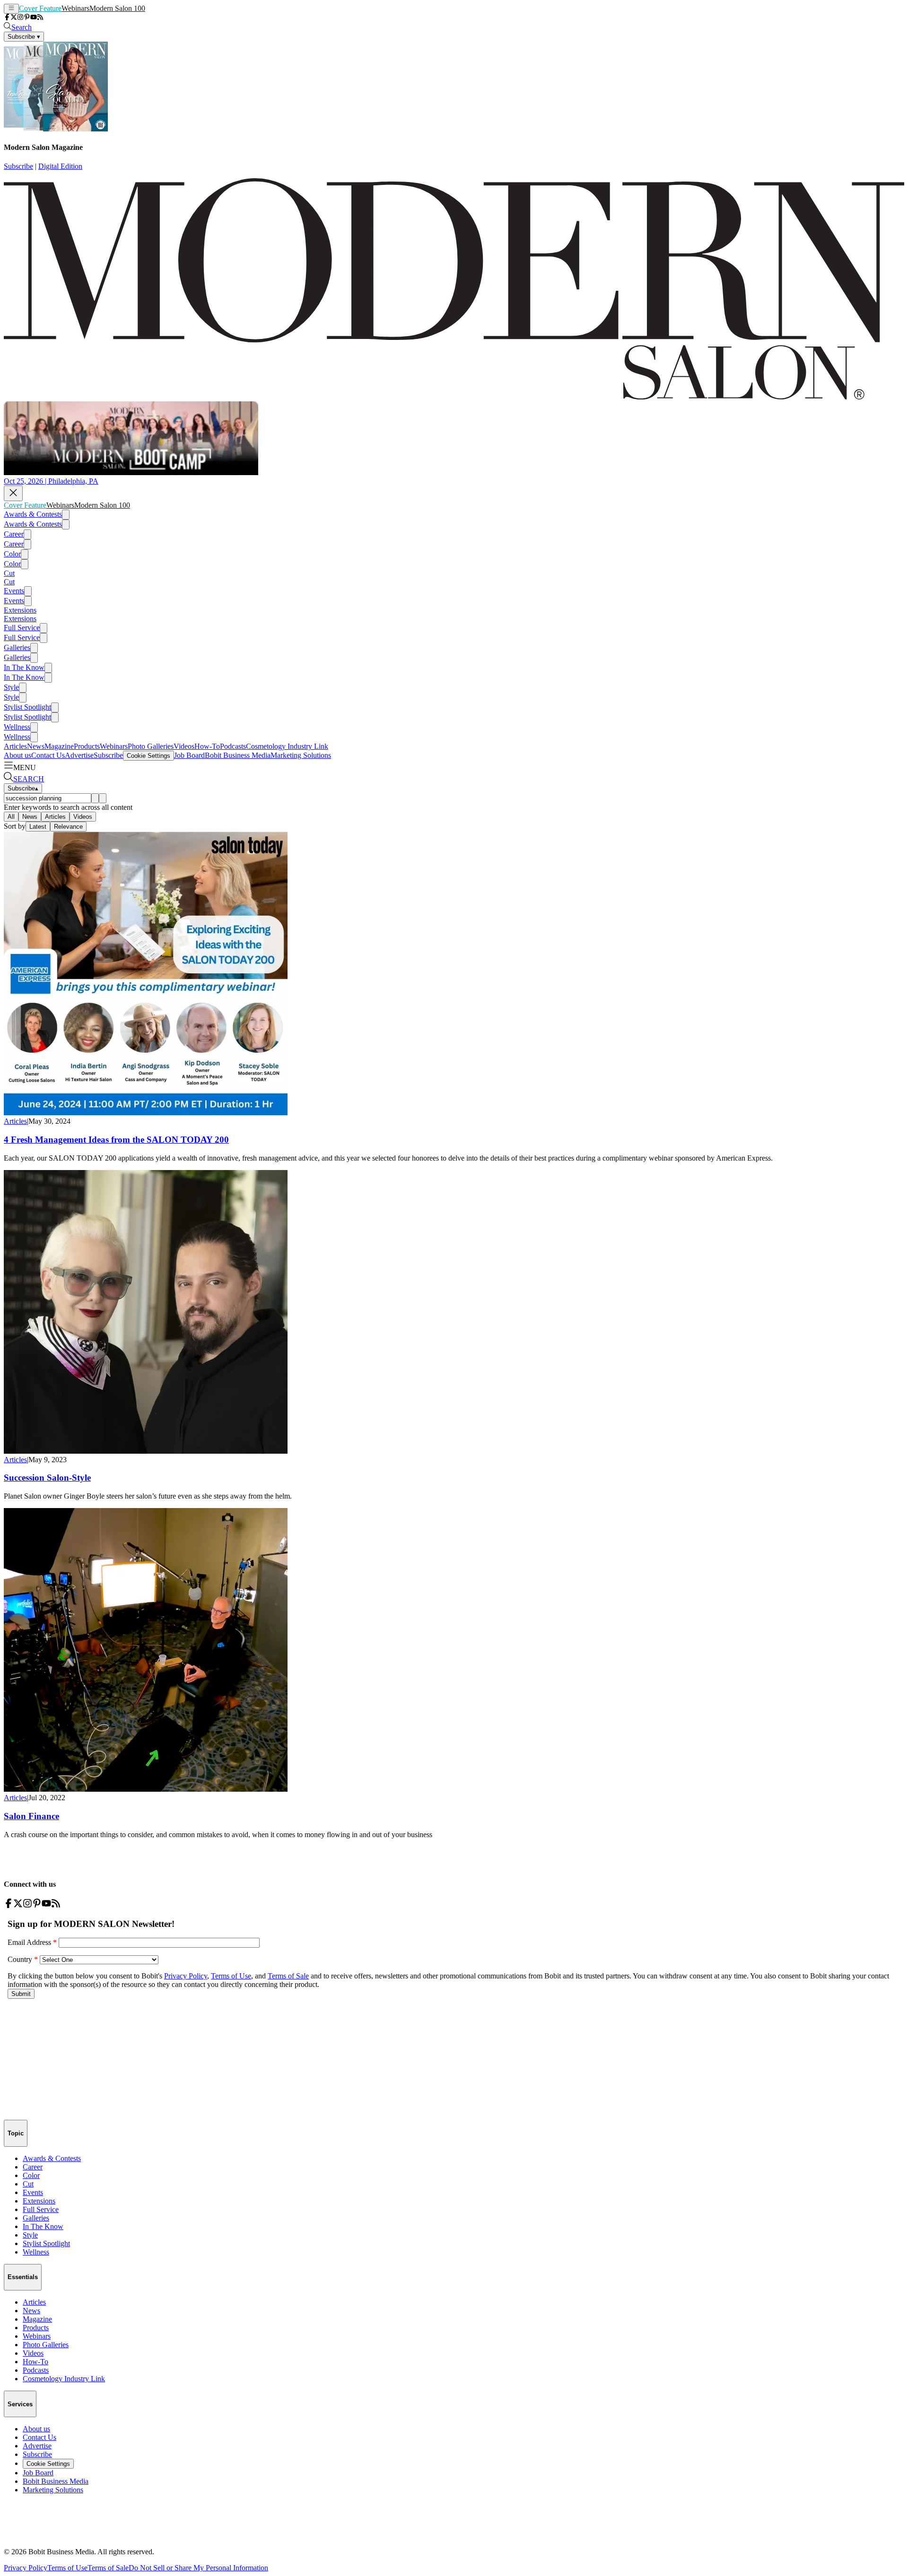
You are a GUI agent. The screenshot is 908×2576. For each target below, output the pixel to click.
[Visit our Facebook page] (7, 18)
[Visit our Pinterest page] (27, 18)
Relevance (68, 827)
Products (87, 746)
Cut (9, 573)
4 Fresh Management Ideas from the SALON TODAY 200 (116, 1140)
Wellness (17, 727)
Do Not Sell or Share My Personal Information (198, 2568)
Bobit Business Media (238, 755)
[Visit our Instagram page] (20, 18)
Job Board (189, 755)
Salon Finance (31, 1816)
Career (14, 534)
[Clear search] (103, 798)
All (11, 817)
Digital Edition (60, 166)
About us (17, 755)
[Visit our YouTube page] (34, 18)
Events (14, 591)
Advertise (79, 755)
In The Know (24, 667)
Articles (15, 746)
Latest (38, 827)
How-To (207, 746)
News (36, 746)
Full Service (22, 628)
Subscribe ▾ (24, 37)
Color (12, 554)
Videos (184, 746)
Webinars (75, 8)
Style (11, 687)
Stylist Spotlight (27, 707)
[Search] (95, 798)
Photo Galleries (151, 746)
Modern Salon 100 (117, 8)
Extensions (20, 610)
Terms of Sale (108, 2568)
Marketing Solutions (301, 755)
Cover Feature (40, 8)
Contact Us (48, 755)
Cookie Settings (148, 756)
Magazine (59, 746)
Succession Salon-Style (47, 1478)
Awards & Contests (33, 514)
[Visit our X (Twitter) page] (14, 18)
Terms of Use (67, 2568)
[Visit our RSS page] (40, 18)
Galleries (17, 647)
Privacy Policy (26, 2568)
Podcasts (233, 746)
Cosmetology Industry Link (287, 746)
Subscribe (18, 166)
